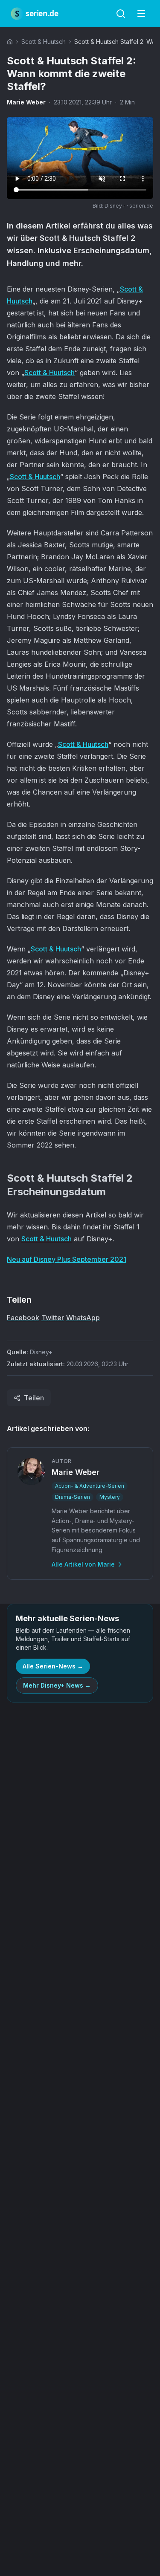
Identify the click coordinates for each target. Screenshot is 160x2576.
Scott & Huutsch (44, 42)
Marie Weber (26, 102)
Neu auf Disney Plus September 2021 (67, 1259)
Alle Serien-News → (53, 1666)
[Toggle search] (121, 14)
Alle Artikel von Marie (83, 1564)
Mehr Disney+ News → (57, 1685)
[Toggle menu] (141, 14)
